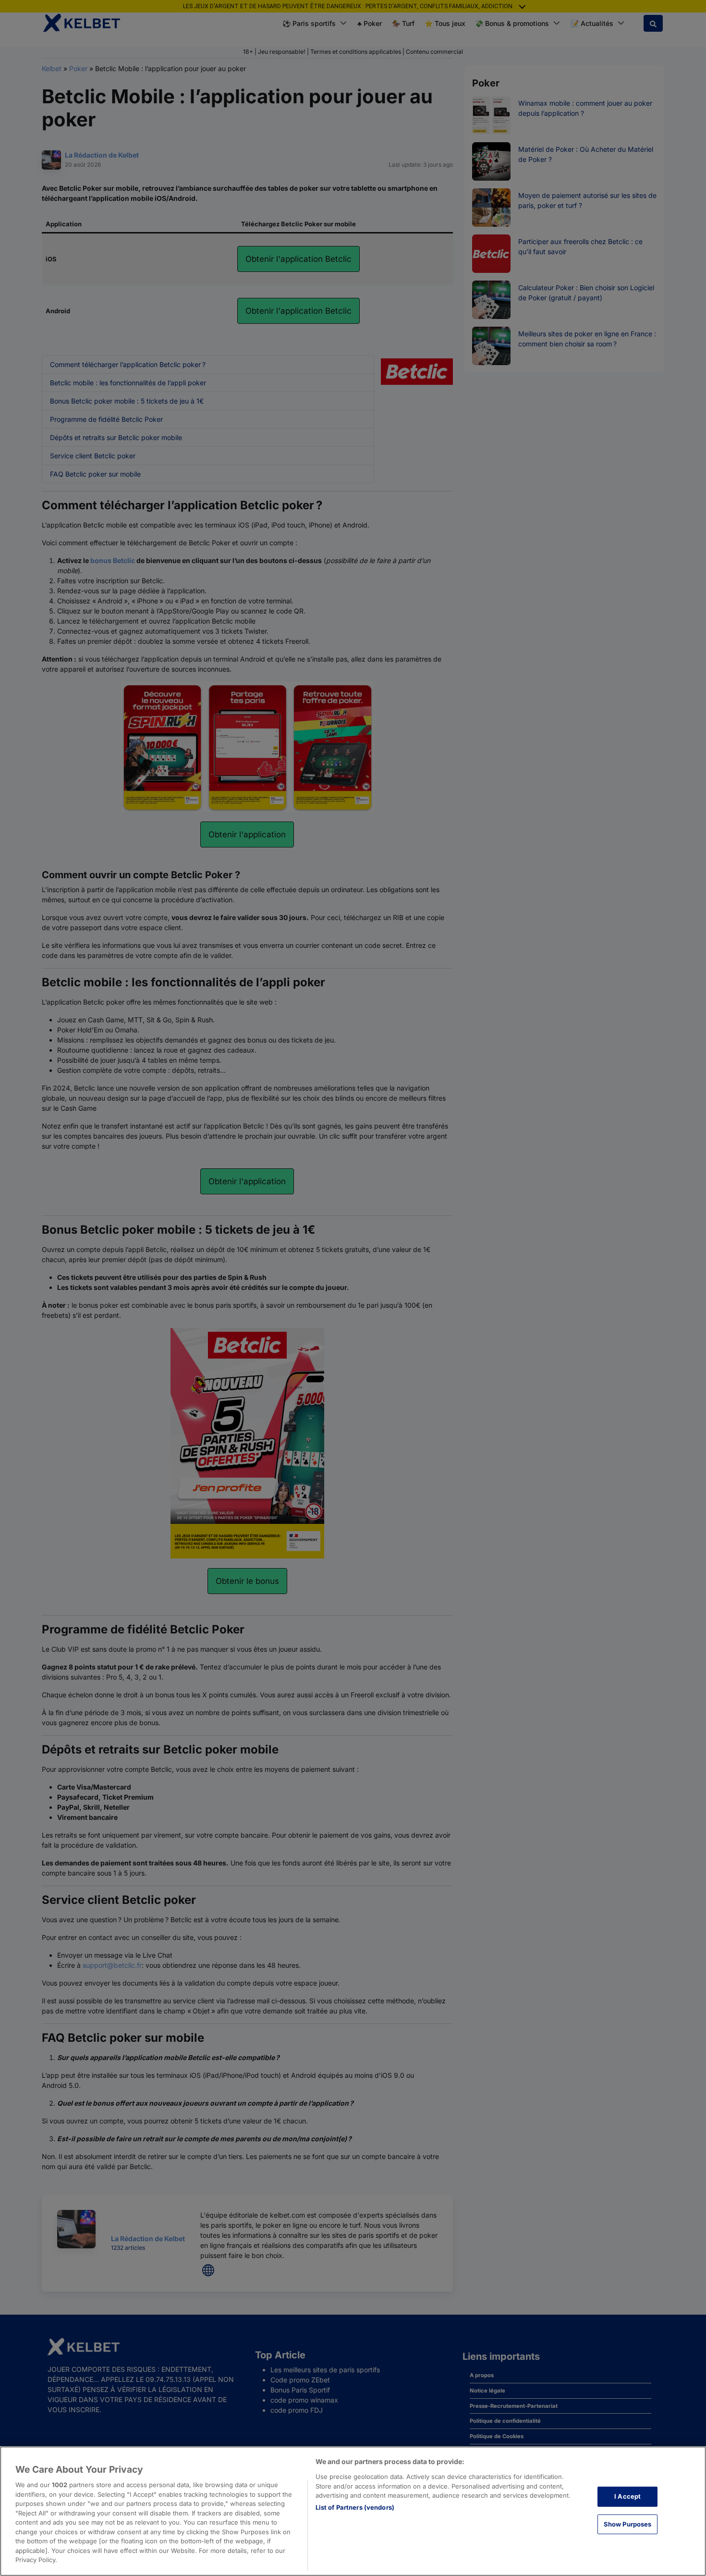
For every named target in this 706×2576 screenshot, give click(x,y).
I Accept (627, 2496)
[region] (353, 2511)
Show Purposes (628, 2524)
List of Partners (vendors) (355, 2507)
